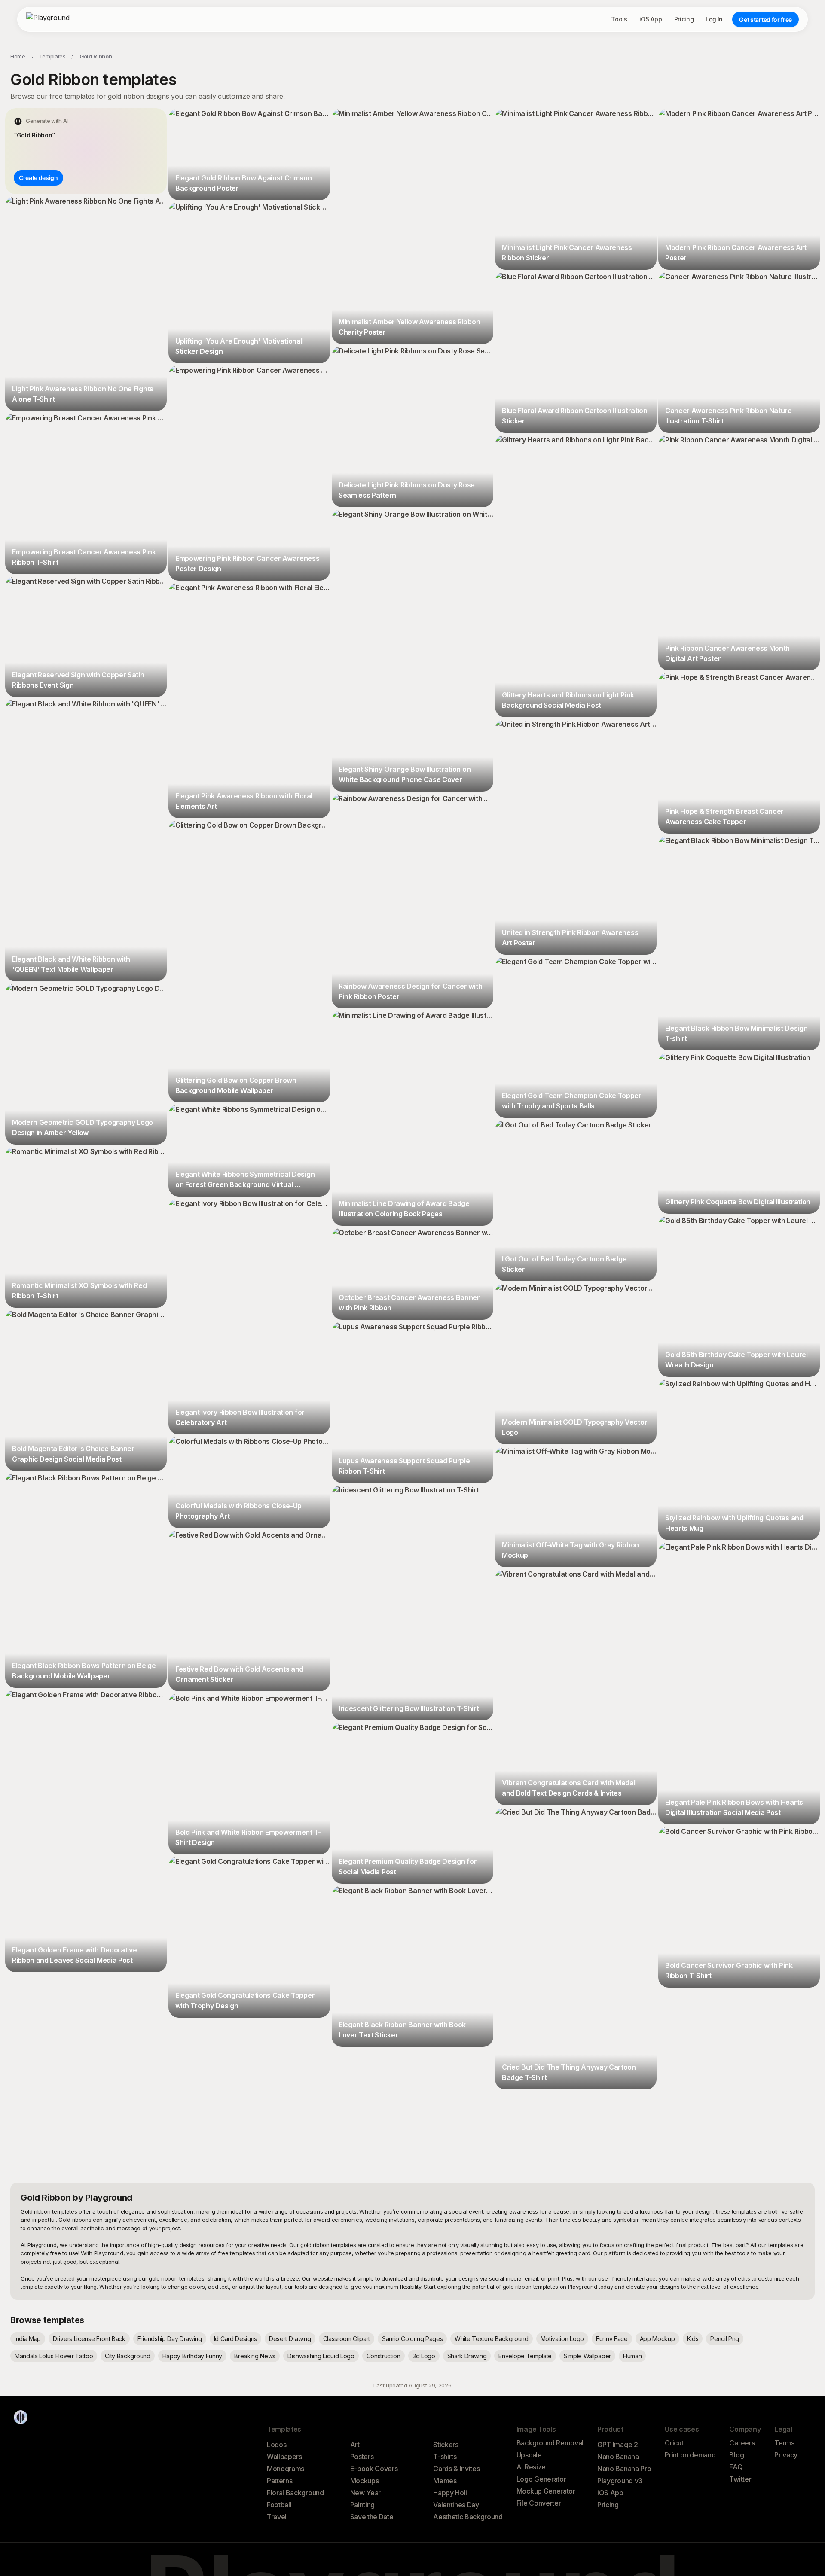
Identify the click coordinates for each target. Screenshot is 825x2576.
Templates (52, 56)
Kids (693, 2339)
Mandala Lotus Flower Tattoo (54, 2356)
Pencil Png (725, 2339)
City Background (127, 2356)
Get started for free (765, 20)
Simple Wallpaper (587, 2356)
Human (632, 2356)
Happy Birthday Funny (192, 2356)
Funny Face (612, 2339)
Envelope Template (525, 2356)
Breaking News (255, 2356)
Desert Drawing (290, 2339)
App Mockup (657, 2339)
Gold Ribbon (96, 56)
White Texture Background (491, 2339)
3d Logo (424, 2356)
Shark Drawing (467, 2356)
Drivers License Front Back (89, 2339)
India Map (28, 2339)
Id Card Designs (235, 2339)
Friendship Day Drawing (170, 2339)
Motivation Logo (562, 2339)
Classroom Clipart (347, 2339)
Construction (383, 2356)
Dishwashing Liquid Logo (321, 2356)
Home (18, 56)
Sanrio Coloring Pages (412, 2339)
